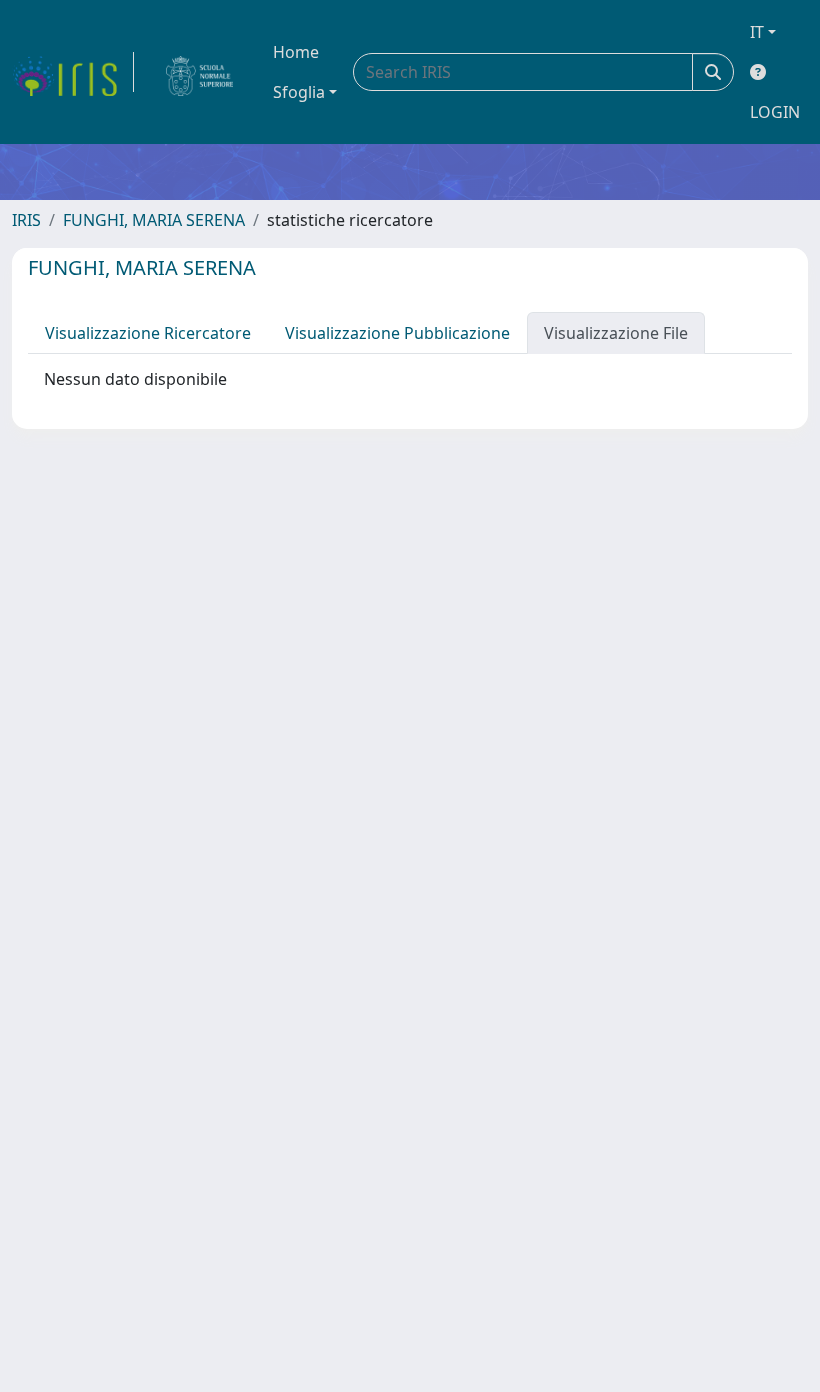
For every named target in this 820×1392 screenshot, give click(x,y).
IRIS (26, 220)
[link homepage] (73, 72)
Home (296, 52)
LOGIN (775, 112)
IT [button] (757, 32)
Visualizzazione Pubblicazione (397, 333)
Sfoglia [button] (299, 92)
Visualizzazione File (616, 333)
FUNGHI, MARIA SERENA (154, 220)
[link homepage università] (200, 72)
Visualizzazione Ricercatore (148, 333)
